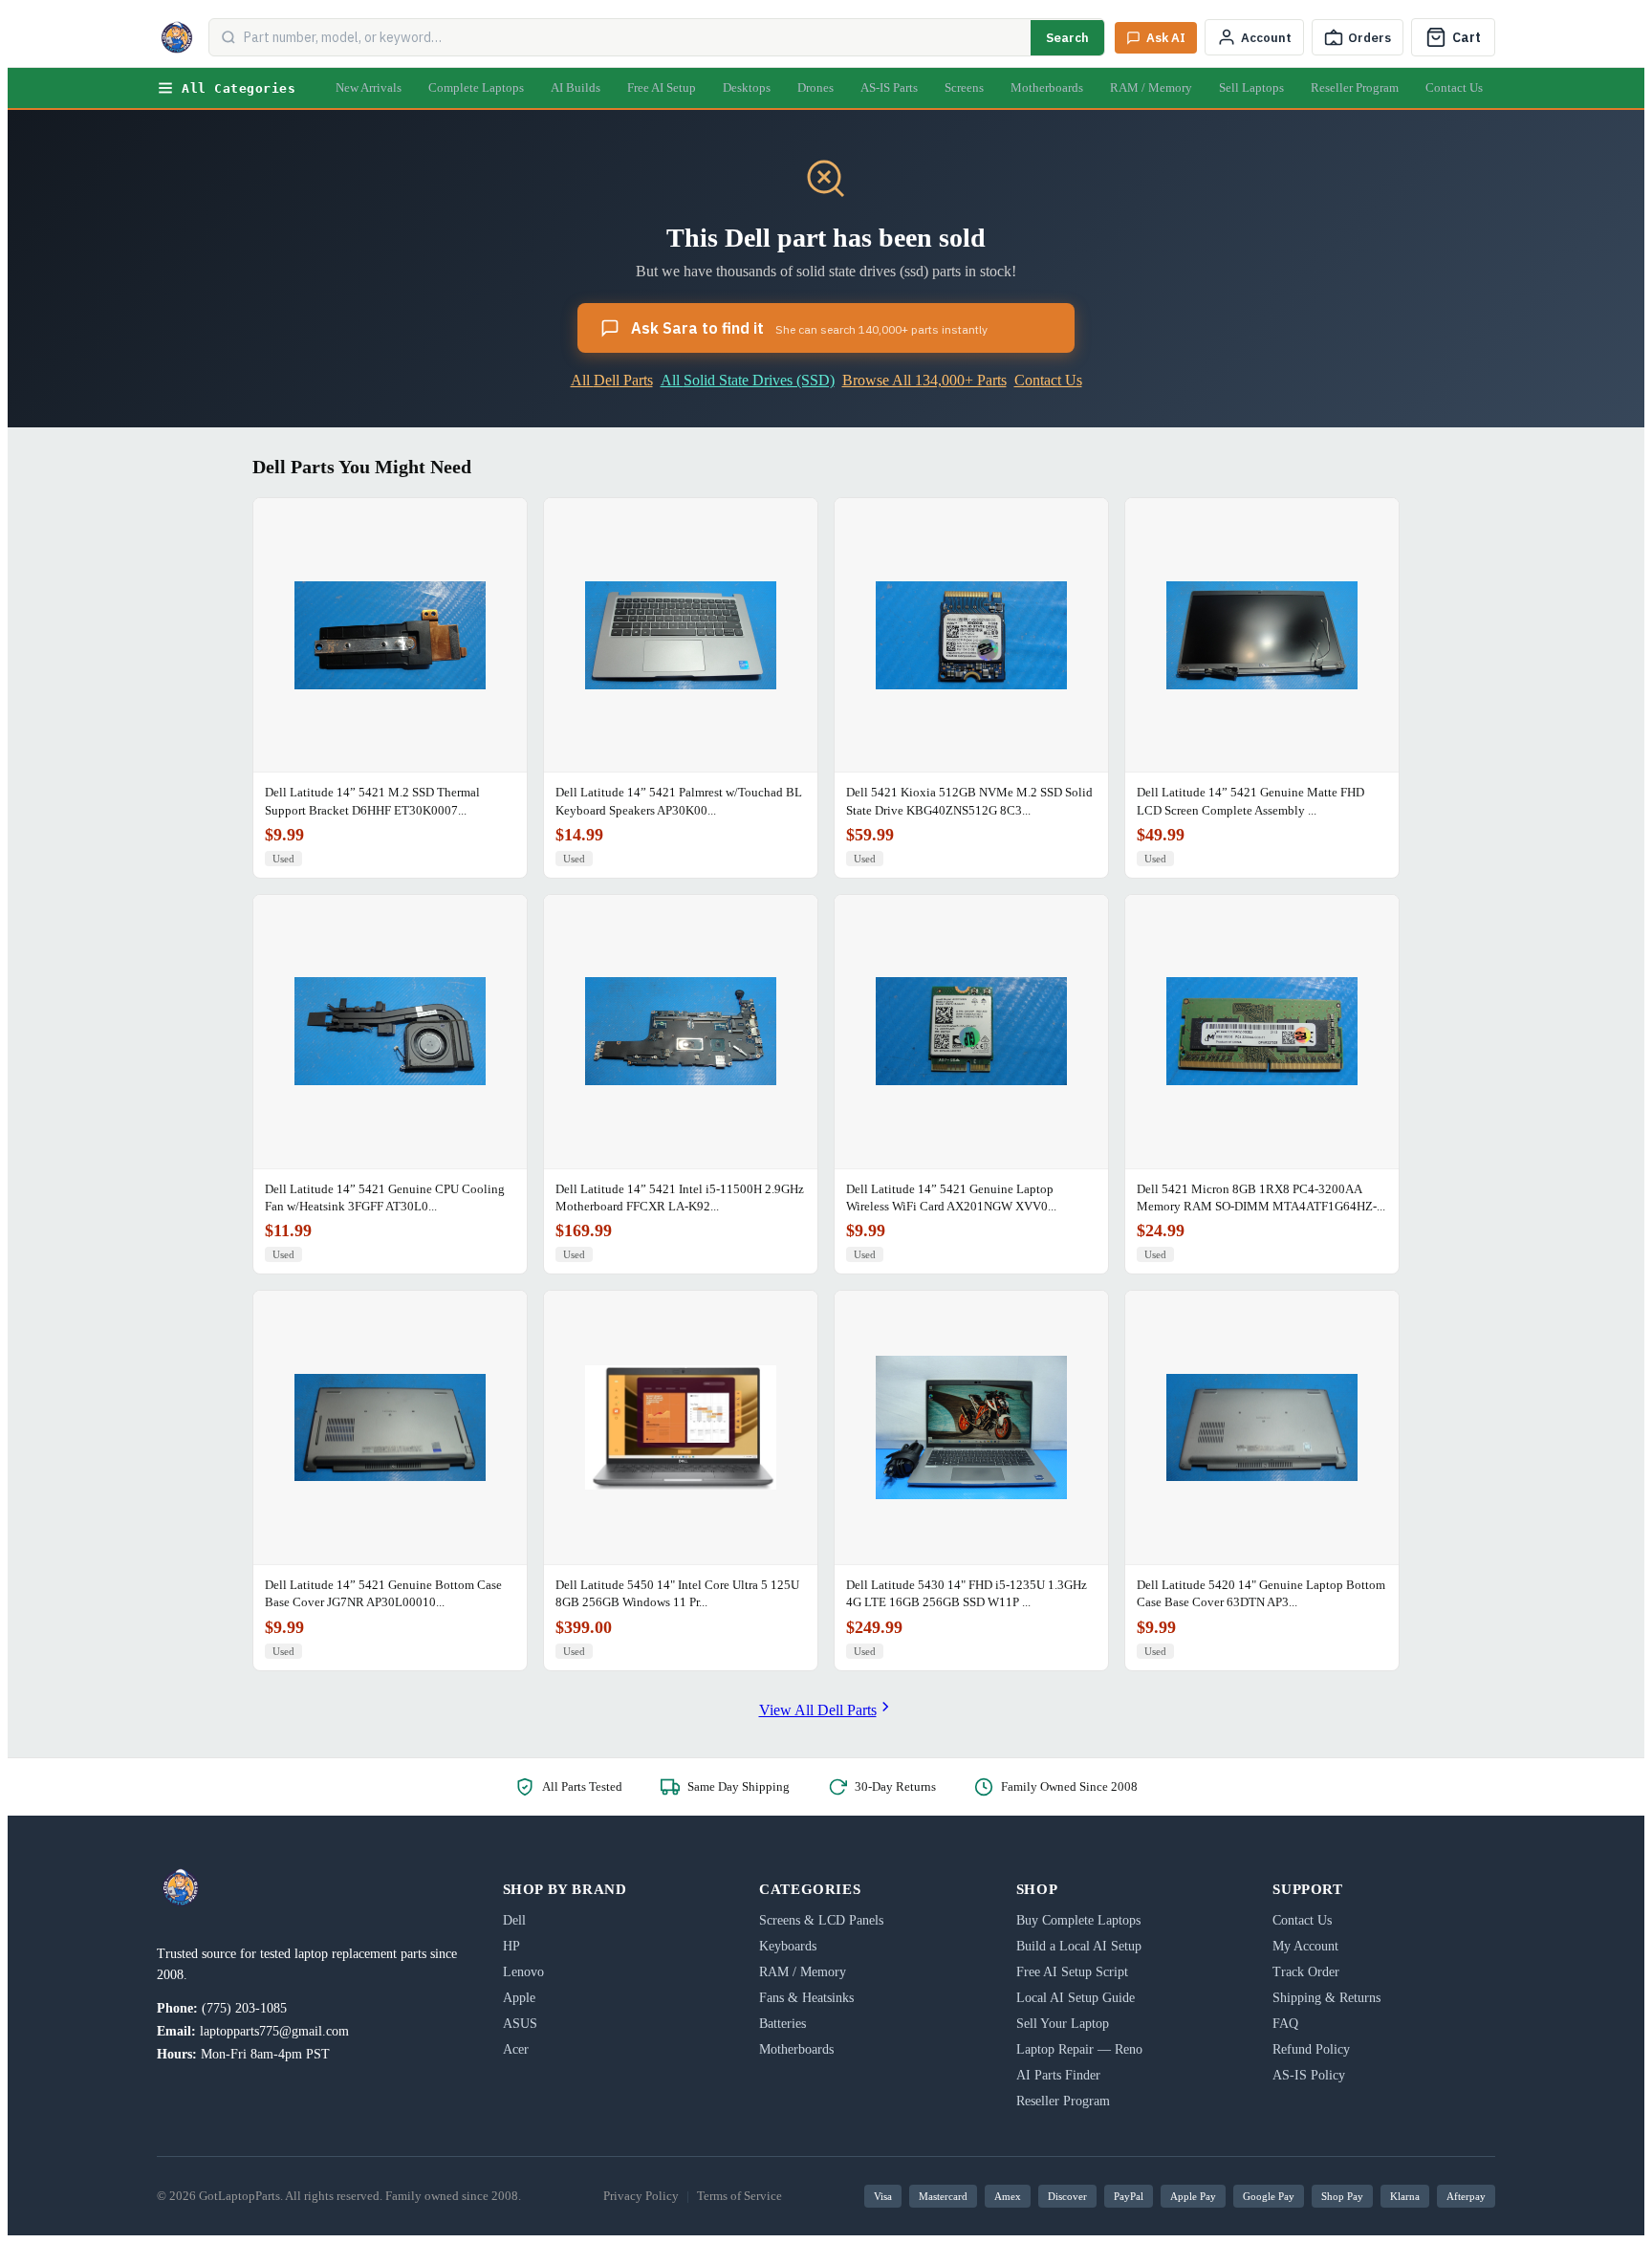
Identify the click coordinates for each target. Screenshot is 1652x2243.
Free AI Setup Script (1072, 1972)
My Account (1305, 1946)
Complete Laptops (476, 87)
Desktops (747, 87)
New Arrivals (369, 87)
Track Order (1306, 1972)
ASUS (520, 2024)
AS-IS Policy (1309, 2075)
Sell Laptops (1251, 87)
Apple (519, 1998)
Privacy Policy (641, 2196)
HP (511, 1946)
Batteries (783, 2024)
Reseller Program (1355, 87)
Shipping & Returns (1326, 1998)
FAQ (1285, 2024)
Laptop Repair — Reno (1079, 2049)
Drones (815, 87)
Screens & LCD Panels (821, 1920)
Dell (514, 1920)
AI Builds (576, 87)
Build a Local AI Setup (1079, 1946)
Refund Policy (1311, 2049)
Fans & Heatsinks (806, 1998)
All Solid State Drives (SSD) (748, 380)
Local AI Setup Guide (1076, 1998)
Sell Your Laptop (1063, 2024)
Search (1067, 38)
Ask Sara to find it (809, 328)
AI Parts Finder (1058, 2075)
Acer (516, 2049)
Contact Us (1454, 87)
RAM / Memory (1151, 87)
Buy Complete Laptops (1078, 1920)
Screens (964, 87)
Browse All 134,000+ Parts (924, 380)
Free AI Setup (662, 87)
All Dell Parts (612, 380)
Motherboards (1047, 87)
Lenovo (523, 1972)
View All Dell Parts (818, 1710)
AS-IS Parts (889, 87)
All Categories (239, 88)
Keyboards (788, 1946)
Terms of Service (739, 2196)
